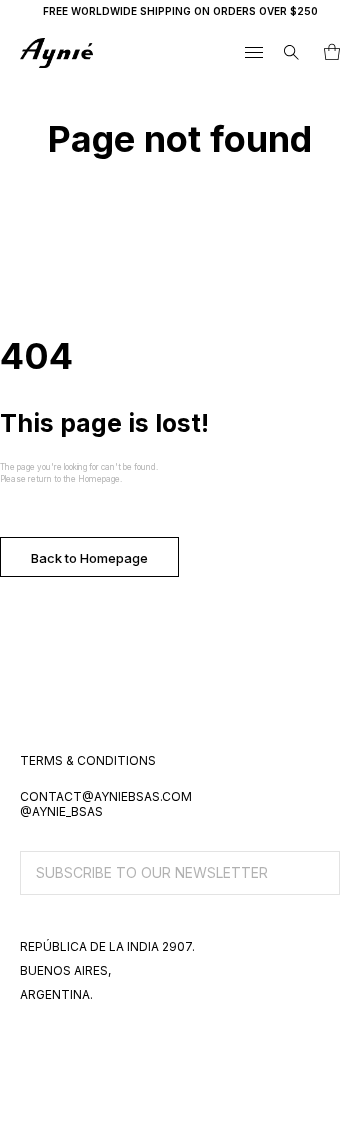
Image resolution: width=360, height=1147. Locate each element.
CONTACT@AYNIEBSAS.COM (106, 796)
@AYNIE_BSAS (61, 811)
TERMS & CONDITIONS (88, 760)
